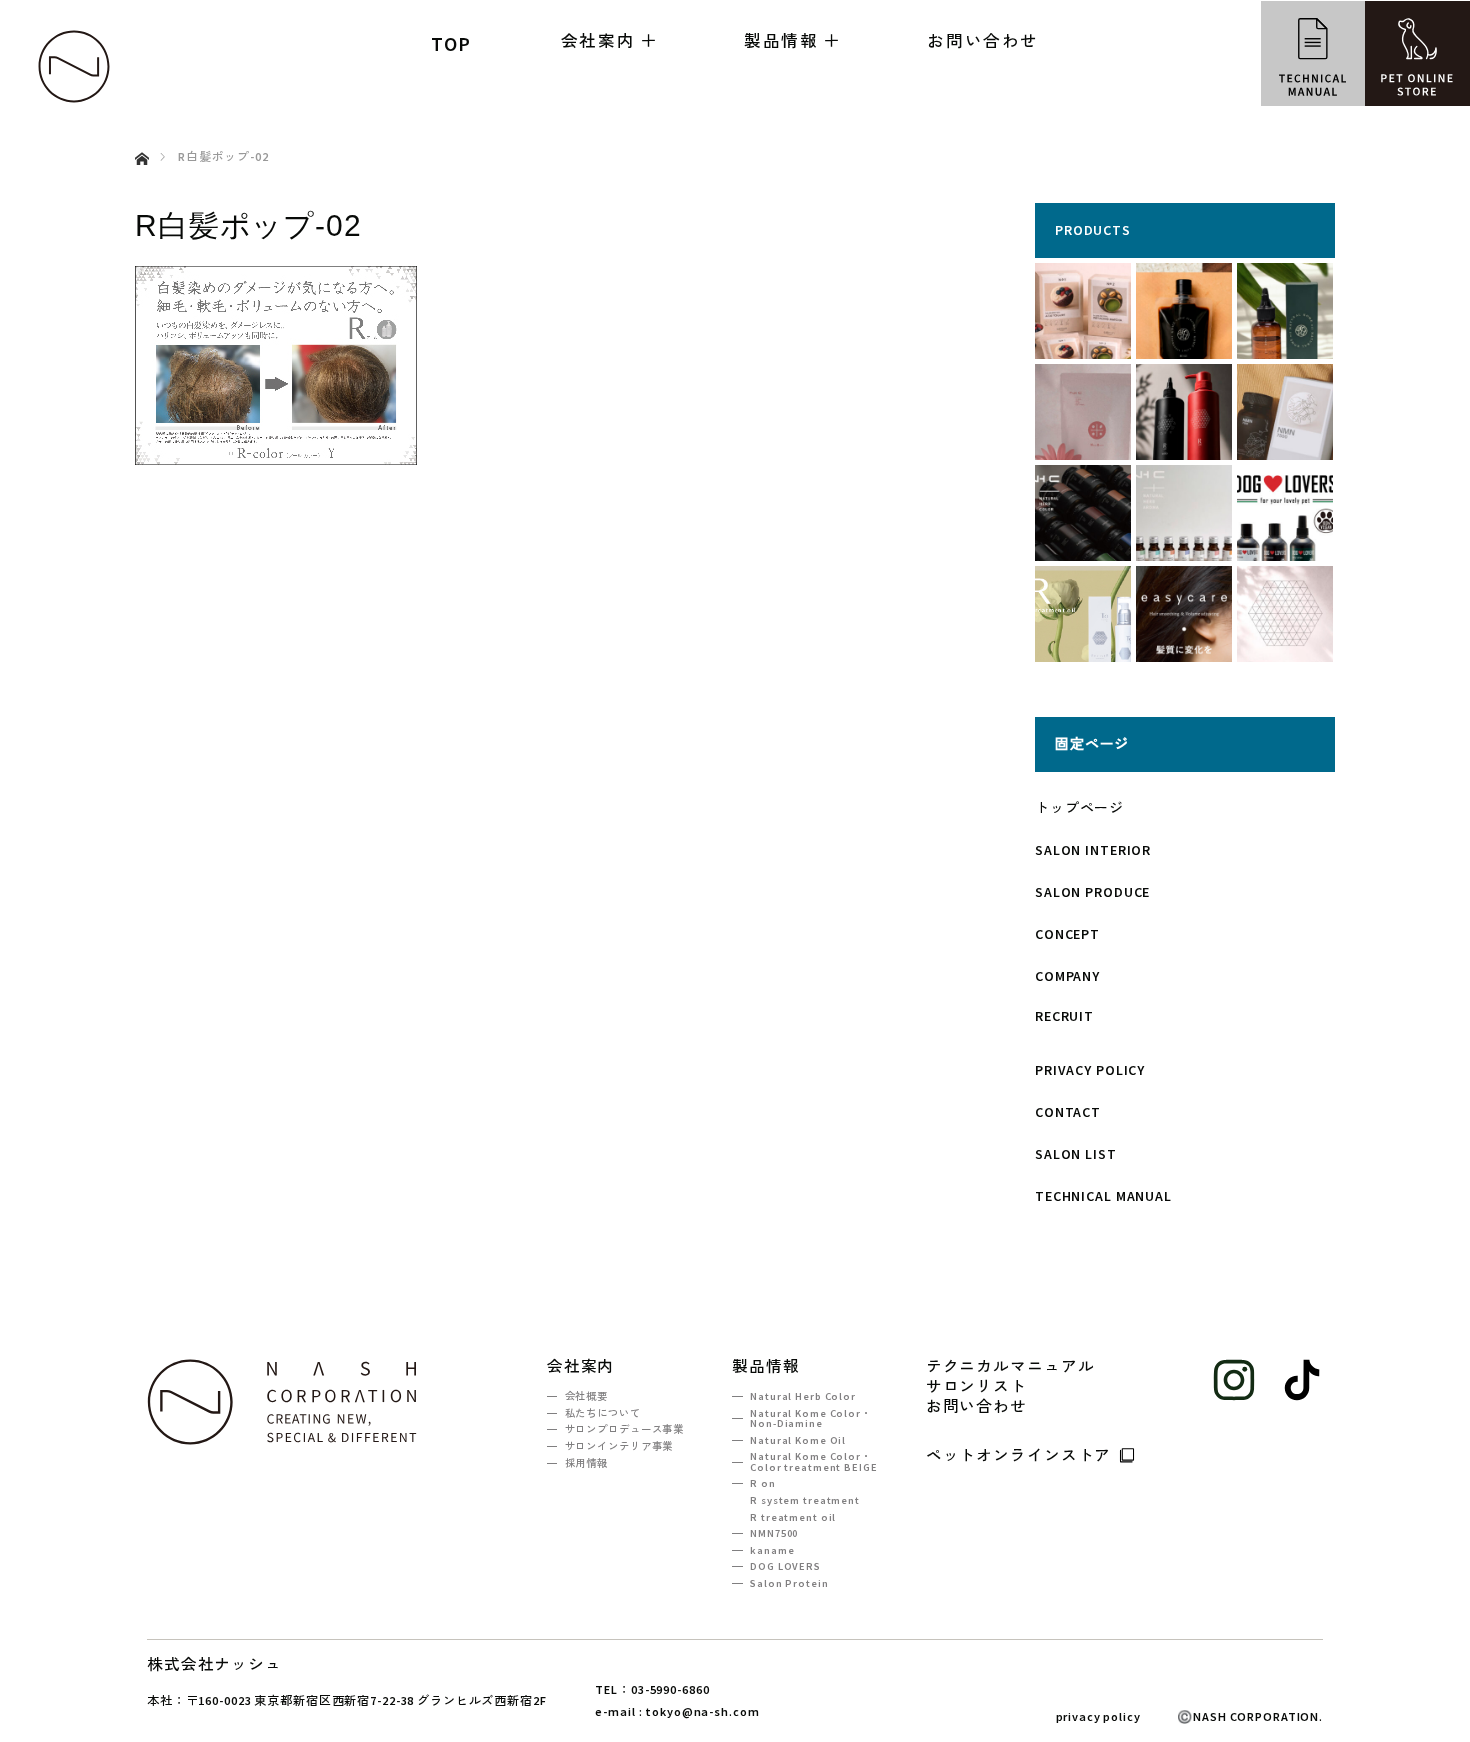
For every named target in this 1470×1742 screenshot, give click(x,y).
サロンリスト (976, 1387)
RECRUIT (1064, 1016)
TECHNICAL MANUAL (1103, 1196)
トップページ (1079, 808)
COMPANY (1067, 976)
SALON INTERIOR (1093, 850)
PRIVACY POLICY (1090, 1070)
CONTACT (1068, 1112)
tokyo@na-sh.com (702, 1711)
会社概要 (586, 1396)
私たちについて (603, 1413)
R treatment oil (793, 1517)
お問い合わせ (983, 41)
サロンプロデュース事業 (624, 1429)
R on (762, 1483)
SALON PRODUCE (1092, 892)
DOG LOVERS (785, 1566)
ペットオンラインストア (1019, 1454)
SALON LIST (1076, 1154)
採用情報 (586, 1463)
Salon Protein (789, 1583)
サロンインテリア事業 (619, 1446)
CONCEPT (1067, 934)
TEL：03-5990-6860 (652, 1689)
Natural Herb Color (802, 1396)
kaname (772, 1550)
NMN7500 (774, 1533)
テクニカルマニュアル (1010, 1367)
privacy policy (1098, 1717)
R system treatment (804, 1500)
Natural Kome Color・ (810, 1418)
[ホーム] (141, 135)
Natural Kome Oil (798, 1440)
